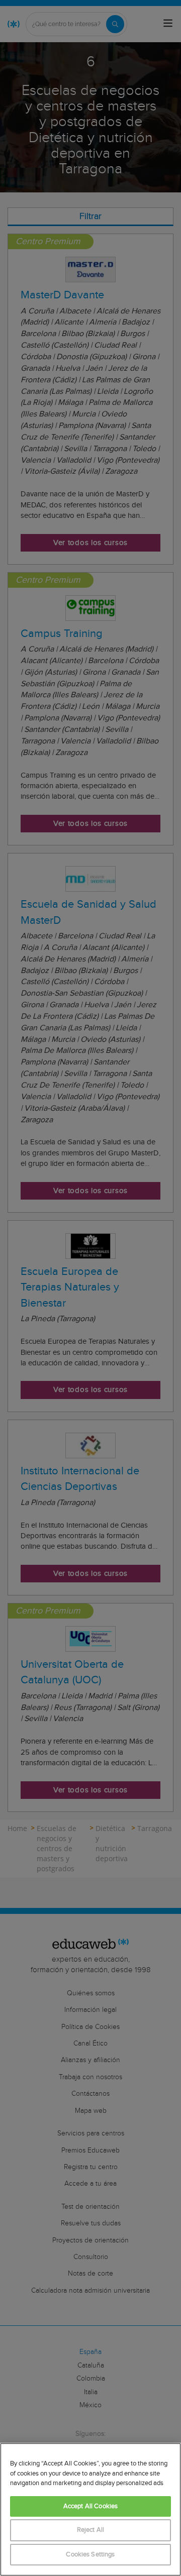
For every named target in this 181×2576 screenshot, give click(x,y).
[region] (90, 2509)
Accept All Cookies (90, 2506)
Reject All (90, 2530)
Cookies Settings (90, 2555)
